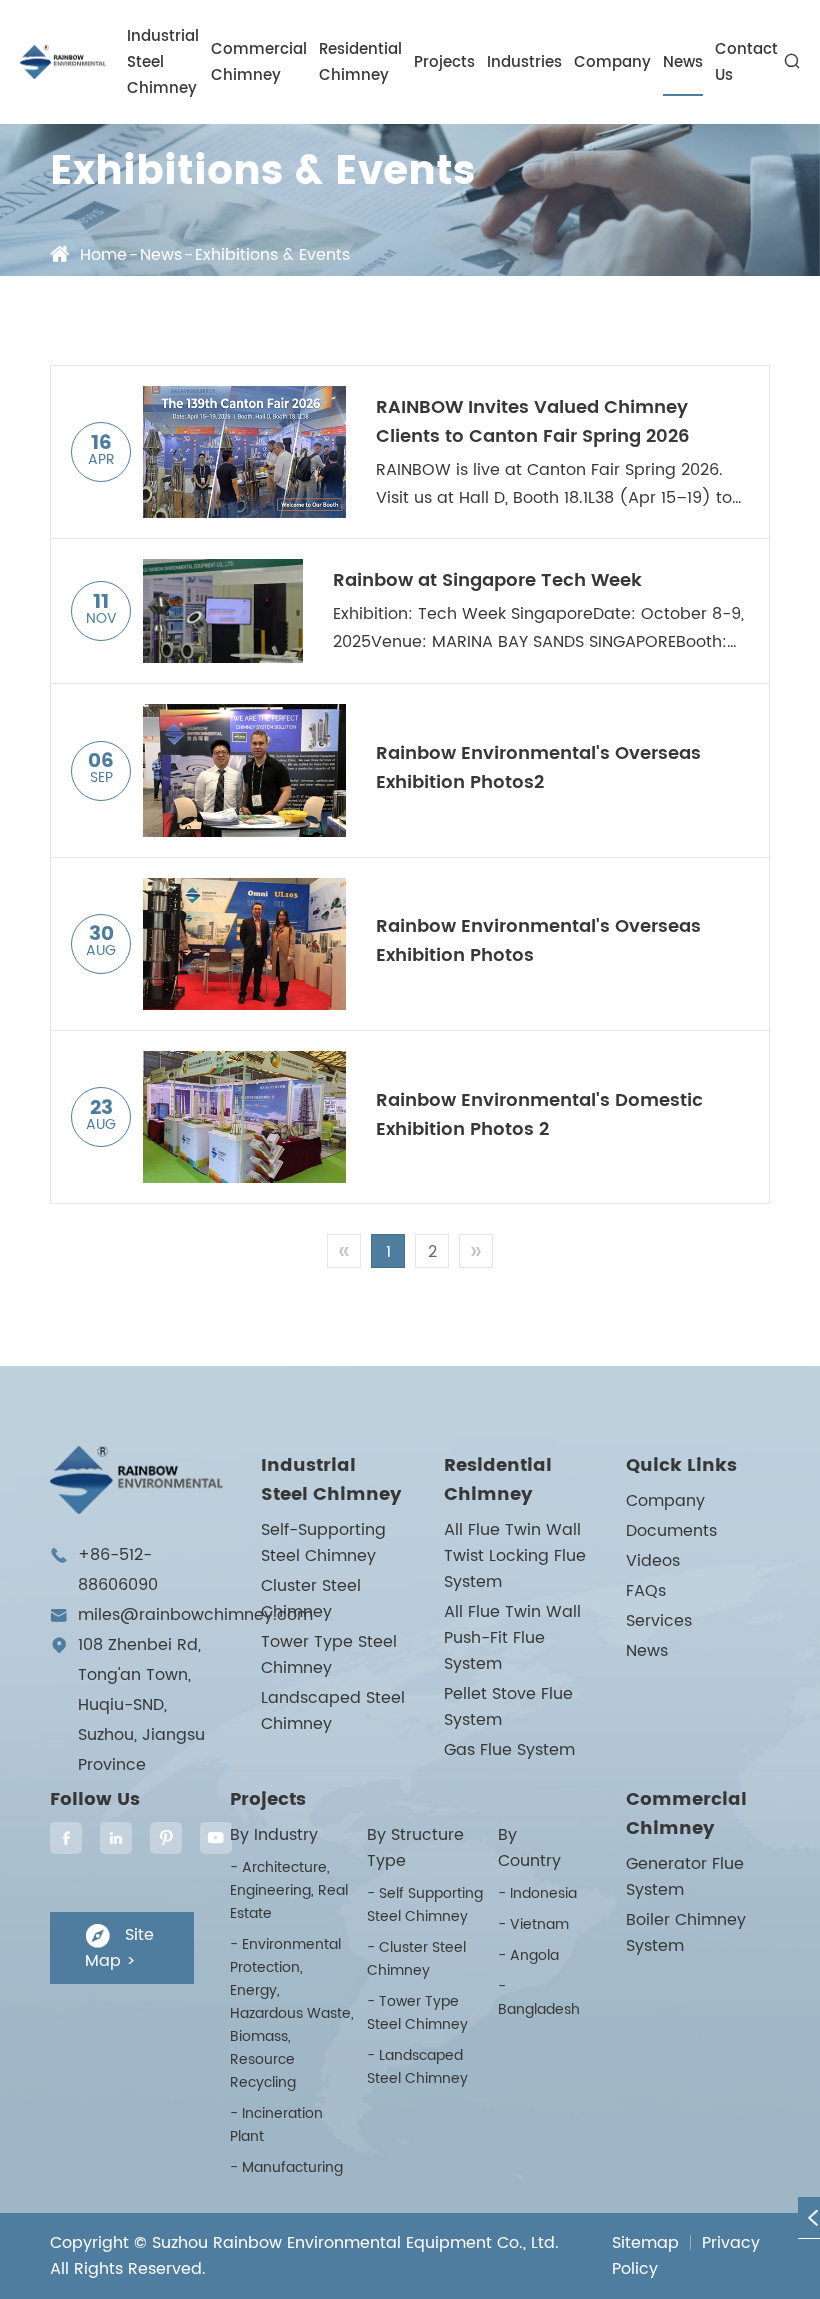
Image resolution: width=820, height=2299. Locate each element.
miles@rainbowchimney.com (195, 1615)
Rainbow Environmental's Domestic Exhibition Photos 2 (539, 1115)
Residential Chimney (360, 62)
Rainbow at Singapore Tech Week (487, 580)
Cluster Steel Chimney (311, 1599)
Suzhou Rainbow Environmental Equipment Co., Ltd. (355, 2243)
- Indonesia (537, 1893)
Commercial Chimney (259, 62)
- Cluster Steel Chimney (416, 1959)
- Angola (528, 1955)
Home (103, 255)
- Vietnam (533, 1924)
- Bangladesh (539, 1998)
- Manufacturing (286, 2167)
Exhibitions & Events (272, 255)
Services (659, 1621)
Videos (653, 1561)
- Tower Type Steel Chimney (417, 2013)
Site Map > (119, 1948)
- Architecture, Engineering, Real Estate (289, 1890)
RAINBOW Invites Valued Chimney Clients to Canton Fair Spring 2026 (533, 422)
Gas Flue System (509, 1750)
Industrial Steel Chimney (163, 62)
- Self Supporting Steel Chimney (425, 1905)
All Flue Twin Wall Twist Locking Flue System (515, 1556)
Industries (524, 62)
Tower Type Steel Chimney (329, 1655)
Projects (444, 62)
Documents (671, 1531)
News (683, 62)
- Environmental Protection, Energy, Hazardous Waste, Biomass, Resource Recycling (292, 2013)
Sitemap (645, 2243)
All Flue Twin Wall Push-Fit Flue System (512, 1638)
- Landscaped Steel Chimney (417, 2067)
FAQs (646, 1591)
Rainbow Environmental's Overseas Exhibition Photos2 (538, 768)
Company (612, 62)
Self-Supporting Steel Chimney (323, 1543)
